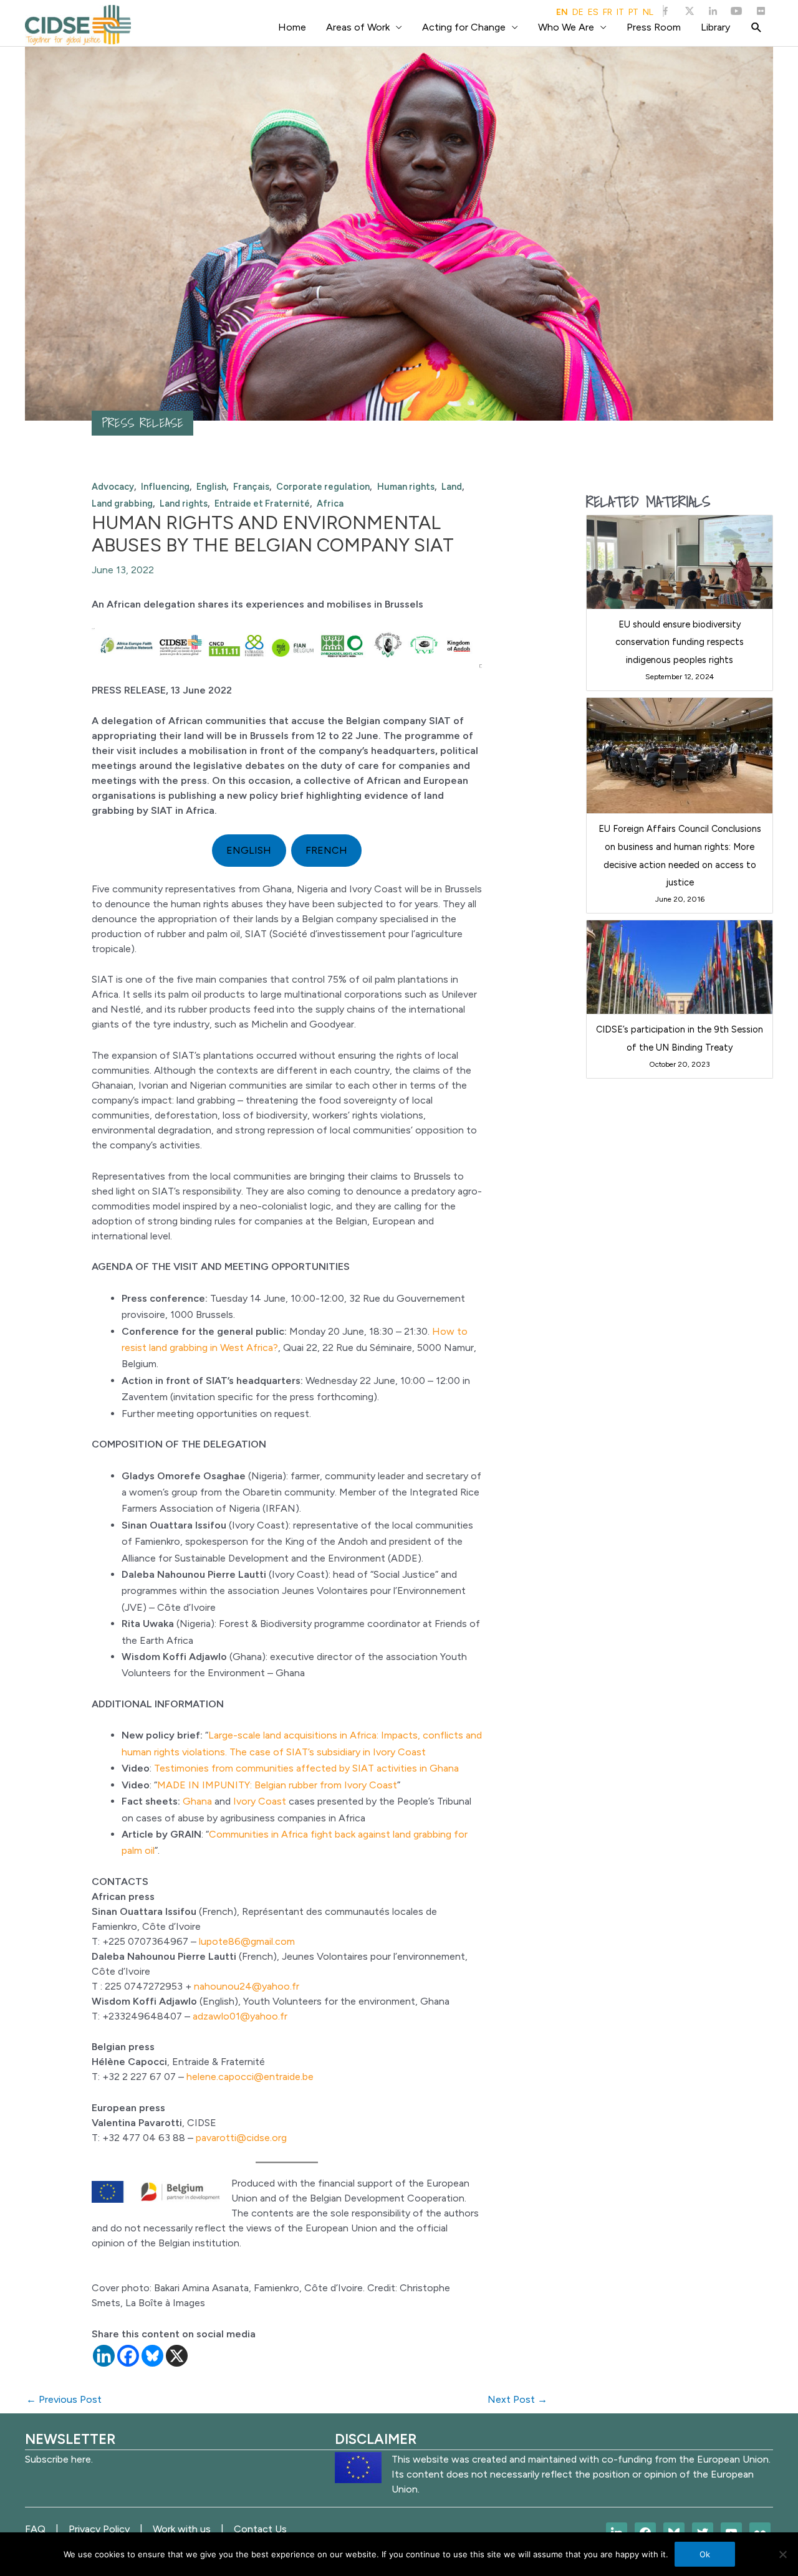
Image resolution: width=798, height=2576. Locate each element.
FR (608, 12)
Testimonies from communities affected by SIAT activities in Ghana (306, 1768)
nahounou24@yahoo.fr (247, 1986)
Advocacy (113, 487)
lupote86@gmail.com (247, 1941)
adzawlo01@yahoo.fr (240, 2016)
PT (633, 12)
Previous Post (64, 2399)
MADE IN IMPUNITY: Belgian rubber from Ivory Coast (277, 1785)
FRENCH (326, 850)
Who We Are (566, 27)
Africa (330, 503)
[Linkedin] (104, 2356)
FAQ (35, 2529)
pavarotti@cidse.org (241, 2138)
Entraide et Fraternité (262, 503)
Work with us (182, 2529)
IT (620, 12)
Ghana (197, 1801)
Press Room (654, 27)
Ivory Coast (260, 1801)
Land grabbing (122, 503)
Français (251, 487)
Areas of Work (358, 27)
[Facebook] (128, 2356)
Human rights (406, 487)
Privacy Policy (99, 2529)
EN (562, 12)
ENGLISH (249, 850)
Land (452, 487)
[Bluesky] (152, 2356)
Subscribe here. (59, 2459)
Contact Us (260, 2529)
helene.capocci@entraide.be (250, 2077)
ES (593, 12)
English (211, 487)
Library (715, 27)
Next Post (517, 2399)
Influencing (165, 487)
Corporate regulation (323, 487)
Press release (142, 423)
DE (578, 12)
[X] (177, 2356)
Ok (705, 2554)
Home (292, 27)
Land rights (184, 503)
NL (648, 12)
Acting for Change (464, 27)
